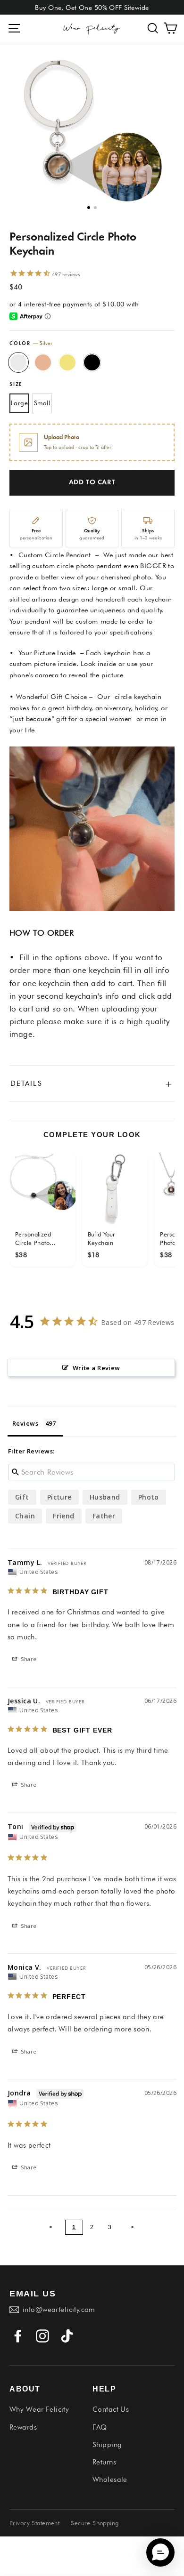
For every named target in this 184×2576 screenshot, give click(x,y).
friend (64, 1516)
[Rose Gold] (43, 362)
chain (25, 1516)
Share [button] (28, 1659)
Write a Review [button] (96, 1368)
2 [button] (95, 208)
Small (42, 403)
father (104, 1516)
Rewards (23, 2427)
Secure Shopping (95, 2523)
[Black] (92, 362)
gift (22, 1497)
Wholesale (110, 2480)
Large (19, 403)
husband (105, 1497)
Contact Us (111, 2409)
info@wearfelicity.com (59, 2310)
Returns (104, 2462)
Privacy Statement (34, 2523)
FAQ (100, 2427)
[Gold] (67, 362)
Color (31, 343)
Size (16, 385)
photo (149, 1497)
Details (92, 1083)
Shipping (107, 2445)
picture (59, 1497)
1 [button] (89, 208)
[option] (86, 128)
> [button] (133, 2227)
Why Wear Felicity (39, 2409)
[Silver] (18, 362)
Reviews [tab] (25, 1423)
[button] (153, 28)
